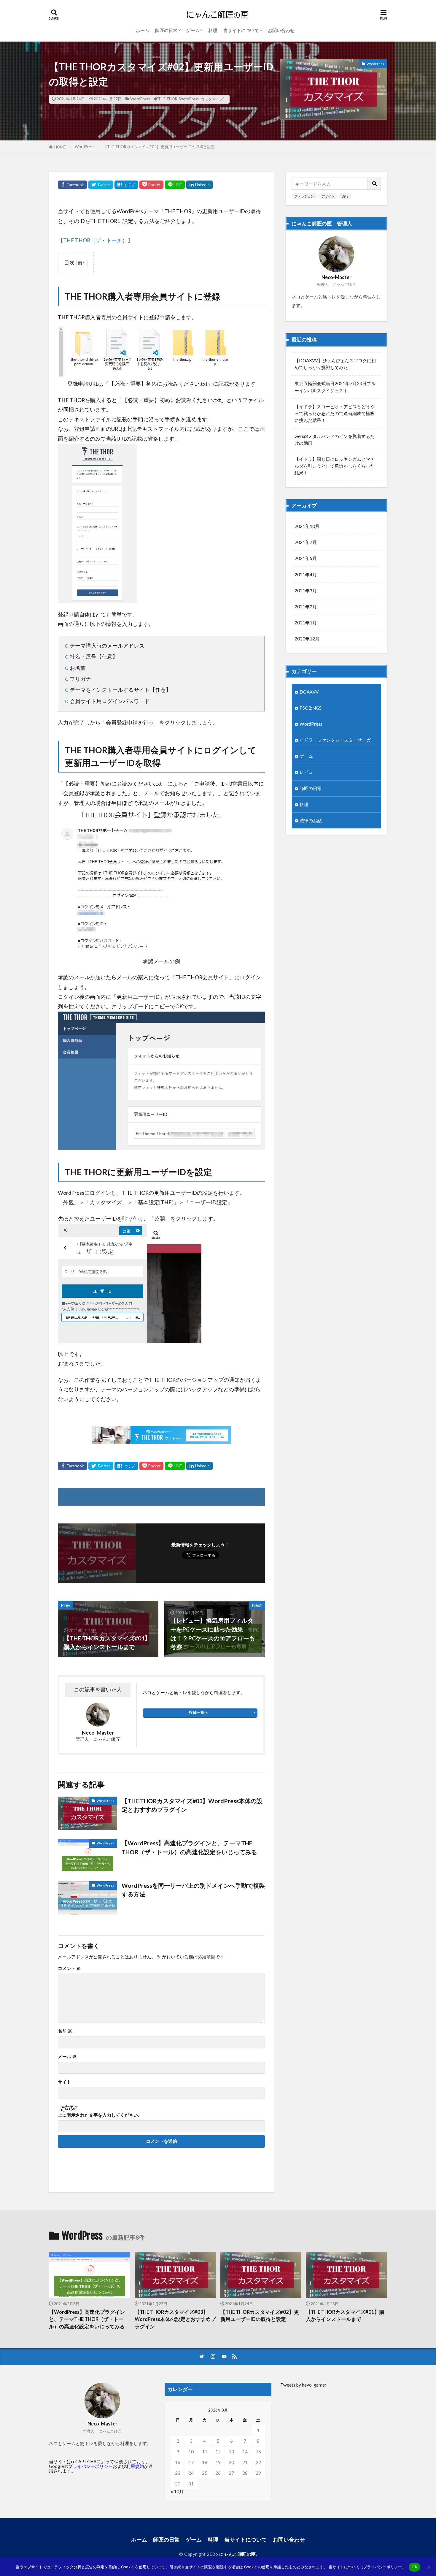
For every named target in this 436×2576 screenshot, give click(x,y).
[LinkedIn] (199, 185)
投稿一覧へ (199, 1712)
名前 (65, 2031)
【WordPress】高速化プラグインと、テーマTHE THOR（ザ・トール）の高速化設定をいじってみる (189, 1847)
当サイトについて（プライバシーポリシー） (367, 2567)
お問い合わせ (281, 30)
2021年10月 (307, 526)
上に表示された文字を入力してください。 (100, 2115)
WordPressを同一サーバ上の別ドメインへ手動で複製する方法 (193, 1890)
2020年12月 (307, 639)
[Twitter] (101, 185)
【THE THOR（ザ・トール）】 (95, 240)
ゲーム (193, 30)
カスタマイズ (212, 99)
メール (67, 2057)
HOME (60, 147)
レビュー (308, 772)
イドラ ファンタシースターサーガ (335, 740)
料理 (213, 30)
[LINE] (175, 185)
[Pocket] (151, 185)
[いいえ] (429, 2567)
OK (414, 2567)
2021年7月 (306, 542)
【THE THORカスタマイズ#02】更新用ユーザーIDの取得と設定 (159, 147)
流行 (345, 196)
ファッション (304, 196)
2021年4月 (306, 575)
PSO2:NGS (311, 708)
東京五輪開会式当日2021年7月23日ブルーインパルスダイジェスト (335, 387)
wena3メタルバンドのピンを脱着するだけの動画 (335, 440)
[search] (375, 184)
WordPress (140, 99)
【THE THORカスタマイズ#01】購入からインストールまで (345, 2316)
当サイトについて (241, 30)
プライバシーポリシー (90, 2466)
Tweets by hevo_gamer (303, 2385)
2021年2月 (306, 607)
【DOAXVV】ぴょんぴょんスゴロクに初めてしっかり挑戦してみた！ (335, 364)
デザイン (328, 196)
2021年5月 (306, 558)
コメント (69, 1968)
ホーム (143, 30)
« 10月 (177, 2491)
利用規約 (135, 2466)
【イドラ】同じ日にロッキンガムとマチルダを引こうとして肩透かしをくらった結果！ (335, 466)
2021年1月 (306, 623)
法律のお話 (311, 820)
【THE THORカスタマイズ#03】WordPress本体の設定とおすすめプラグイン (192, 1805)
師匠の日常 (166, 30)
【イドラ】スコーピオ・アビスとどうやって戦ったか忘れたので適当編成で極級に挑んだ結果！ (335, 413)
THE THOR (168, 99)
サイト (65, 2082)
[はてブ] (126, 185)
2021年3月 (306, 591)
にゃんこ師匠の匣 (238, 2554)
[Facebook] (72, 185)
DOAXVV (309, 692)
